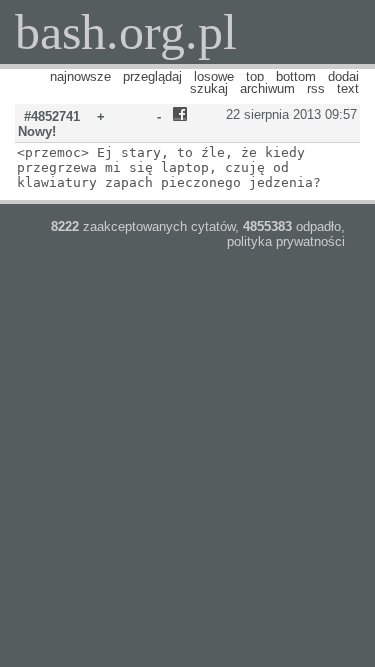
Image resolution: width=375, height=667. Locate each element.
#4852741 (52, 116)
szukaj (209, 88)
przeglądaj (152, 76)
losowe (214, 76)
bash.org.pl (126, 32)
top (255, 76)
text (348, 88)
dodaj (343, 76)
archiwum (267, 88)
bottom (296, 76)
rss (316, 88)
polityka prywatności (286, 241)
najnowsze (80, 76)
